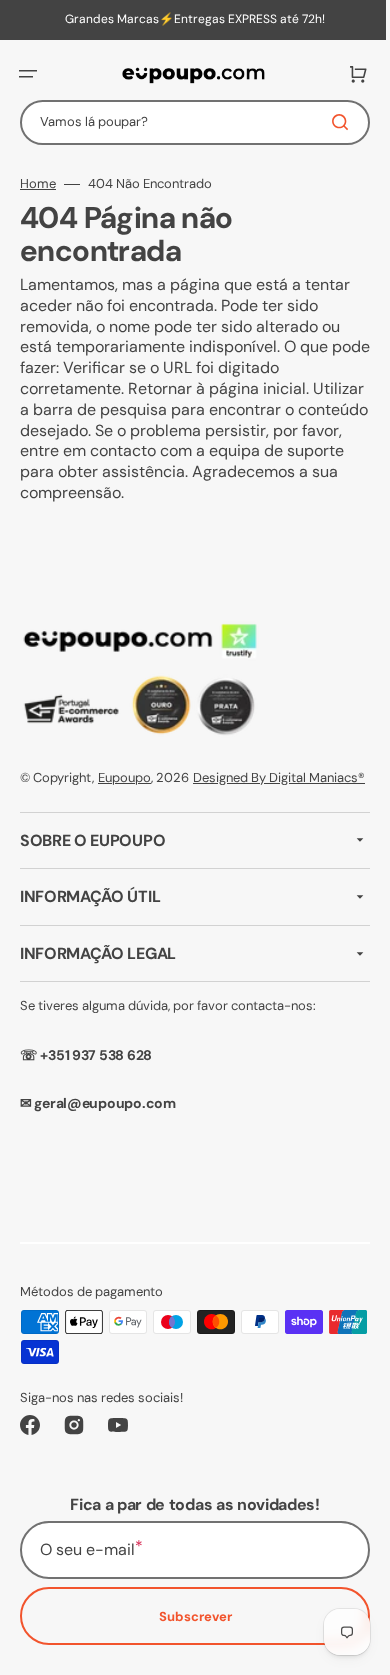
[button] (28, 74)
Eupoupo (124, 777)
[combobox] (187, 122)
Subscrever (187, 1637)
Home (38, 184)
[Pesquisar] (329, 122)
